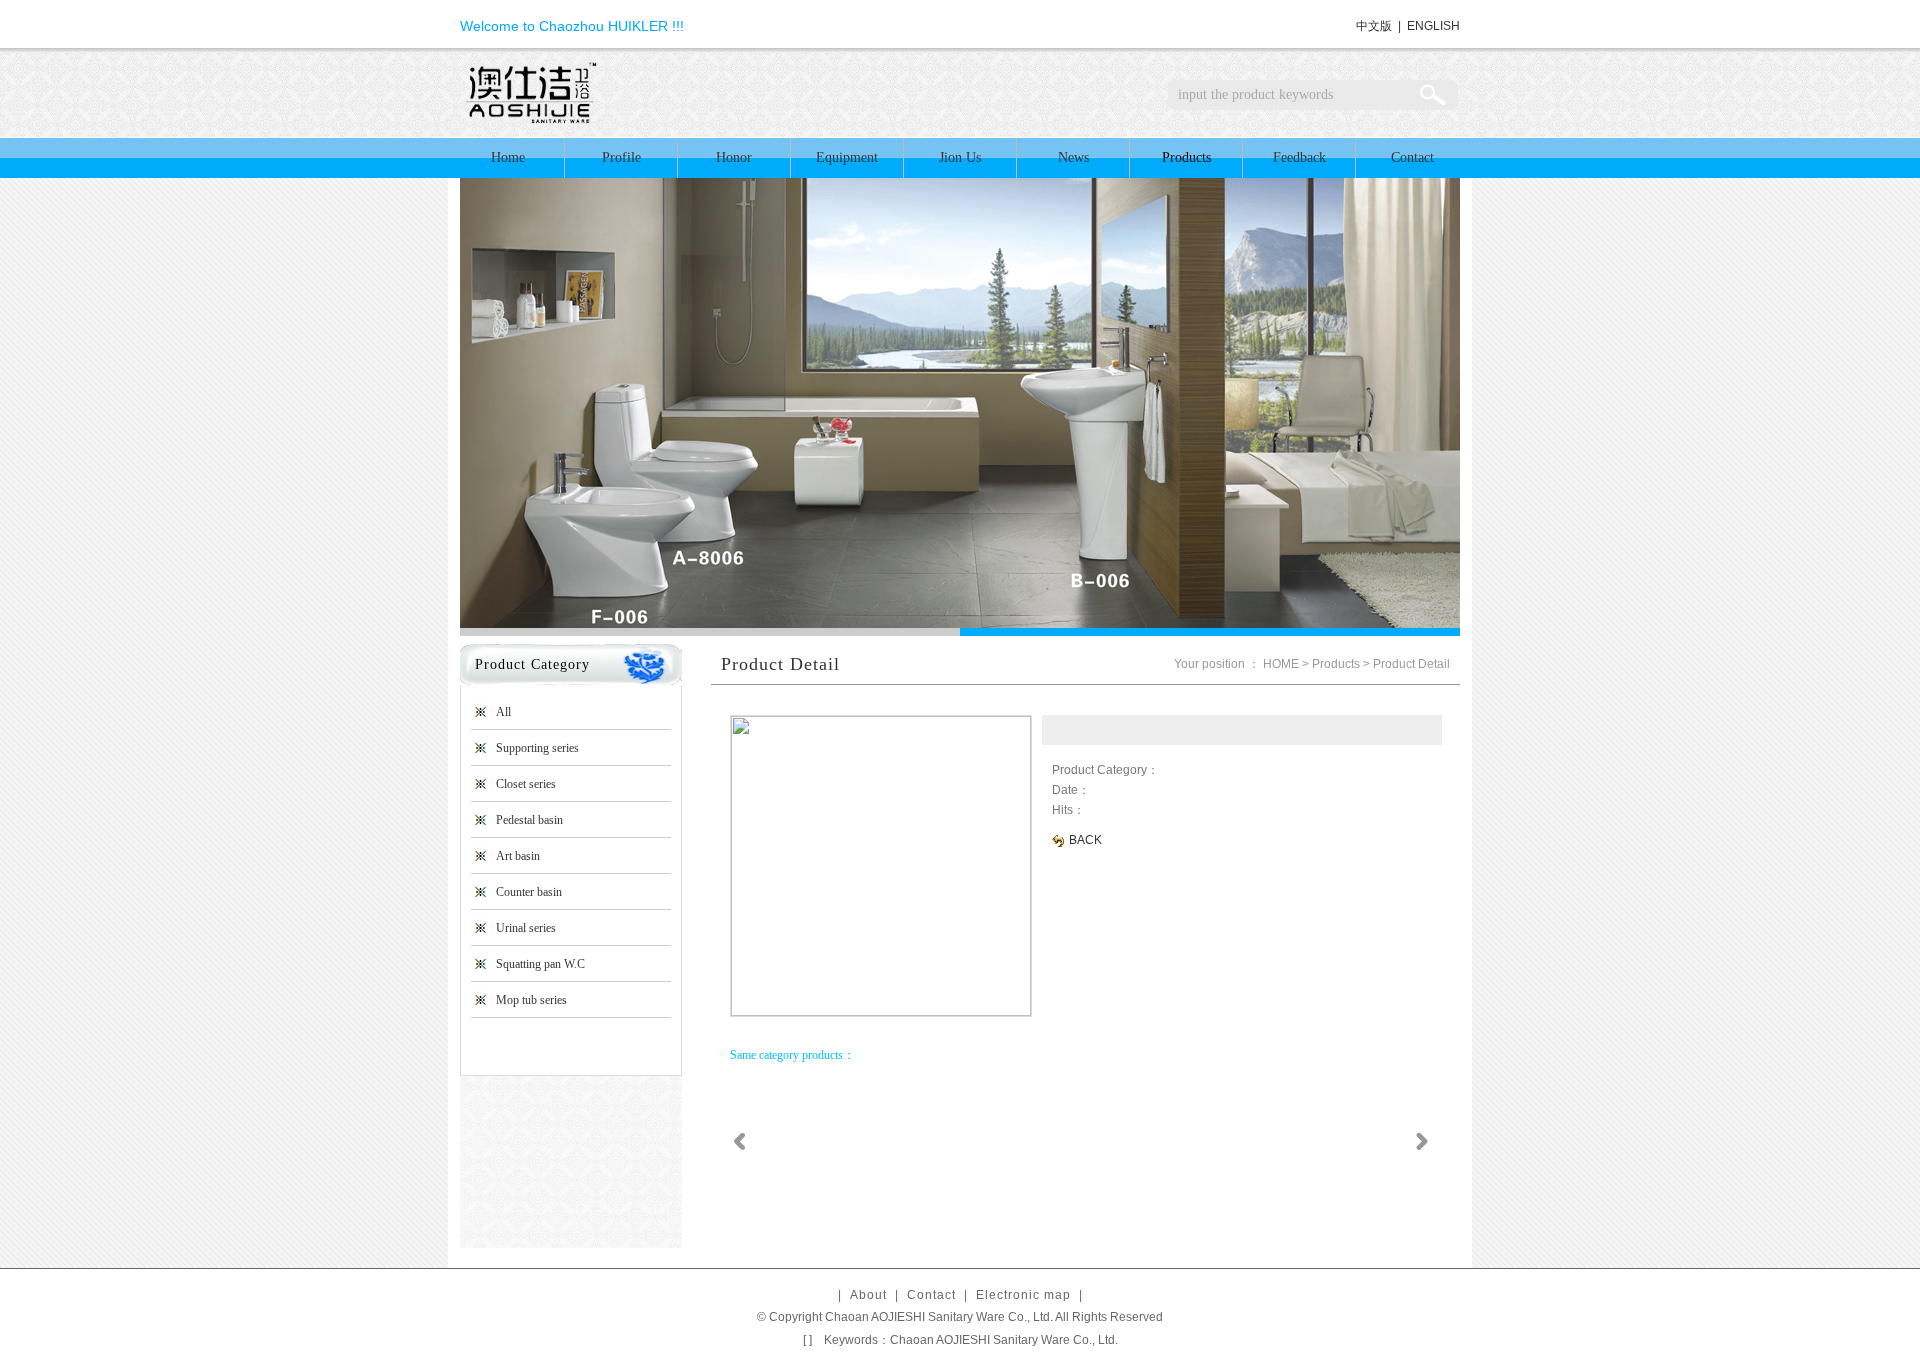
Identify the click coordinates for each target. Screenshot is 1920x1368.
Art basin (518, 856)
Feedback (1299, 157)
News (1073, 157)
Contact (1412, 157)
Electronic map (1023, 1295)
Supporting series (537, 748)
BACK (1084, 840)
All (503, 712)
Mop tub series (531, 1000)
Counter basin (529, 892)
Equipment (847, 157)
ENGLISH (1433, 26)
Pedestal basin (529, 820)
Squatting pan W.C (540, 964)
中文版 (1374, 26)
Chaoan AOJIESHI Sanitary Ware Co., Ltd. (1004, 1340)
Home (508, 157)
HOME (1281, 664)
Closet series (526, 784)
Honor (734, 157)
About (868, 1295)
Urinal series (526, 928)
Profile (621, 157)
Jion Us (960, 157)
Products (1186, 157)
